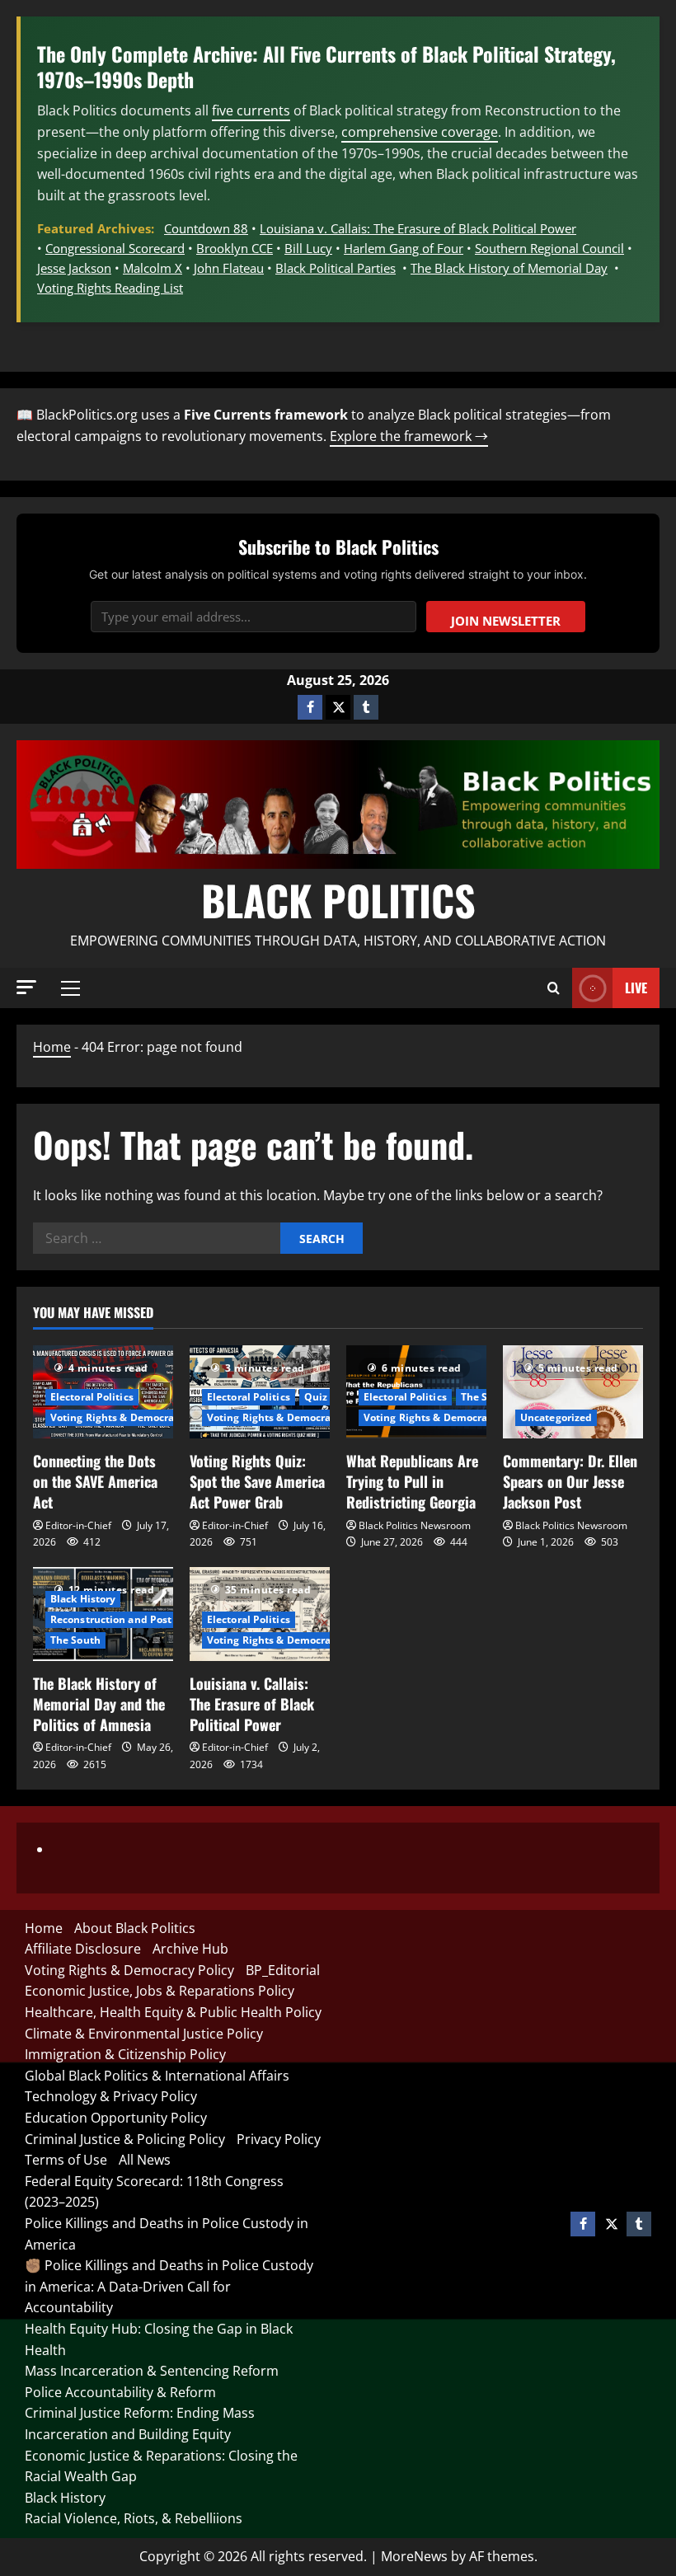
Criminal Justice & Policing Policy (125, 2139)
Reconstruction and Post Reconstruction (150, 1619)
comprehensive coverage (420, 132)
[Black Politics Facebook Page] (310, 707)
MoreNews (414, 2556)
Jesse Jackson (74, 268)
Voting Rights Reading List (110, 288)
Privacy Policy (279, 2139)
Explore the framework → (409, 436)
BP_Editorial (283, 1970)
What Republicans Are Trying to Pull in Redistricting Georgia (412, 1481)
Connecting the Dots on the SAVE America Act (95, 1481)
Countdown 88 (206, 228)
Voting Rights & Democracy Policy (134, 1417)
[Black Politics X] (338, 707)
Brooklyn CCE (235, 248)
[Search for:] (157, 1238)
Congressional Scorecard (115, 248)
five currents (251, 110)
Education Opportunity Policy (116, 2118)
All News (145, 2160)
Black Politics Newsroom (415, 1525)
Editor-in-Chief (78, 1525)
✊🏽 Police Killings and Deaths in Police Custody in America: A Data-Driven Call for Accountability (169, 2286)
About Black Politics (135, 1928)
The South (486, 1397)
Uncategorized (556, 1417)
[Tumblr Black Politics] (366, 707)
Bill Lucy (308, 248)
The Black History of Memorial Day (509, 268)
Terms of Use (66, 2160)
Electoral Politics (92, 1397)
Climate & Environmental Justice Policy (144, 2034)
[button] (26, 987)
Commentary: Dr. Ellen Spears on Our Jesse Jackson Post (570, 1481)
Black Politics (338, 899)
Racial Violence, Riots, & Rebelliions (134, 2518)
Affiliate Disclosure (83, 1949)
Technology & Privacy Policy (111, 2096)
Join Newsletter (506, 621)
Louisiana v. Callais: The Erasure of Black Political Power (418, 228)
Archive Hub (190, 1949)
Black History (83, 1599)
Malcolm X (153, 268)
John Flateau (229, 268)
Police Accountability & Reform (120, 2392)
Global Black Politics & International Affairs (157, 2076)
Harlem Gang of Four (404, 248)
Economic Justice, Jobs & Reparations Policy (160, 1991)
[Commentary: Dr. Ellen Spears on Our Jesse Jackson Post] (573, 1392)
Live (636, 988)
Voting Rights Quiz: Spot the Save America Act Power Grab (257, 1481)
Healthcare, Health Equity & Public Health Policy (173, 2012)
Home (52, 1047)
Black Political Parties (336, 268)
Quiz (316, 1397)
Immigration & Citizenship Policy (125, 2054)
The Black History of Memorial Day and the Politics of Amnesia (99, 1704)
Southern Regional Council (549, 248)
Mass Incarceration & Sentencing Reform (152, 2371)
